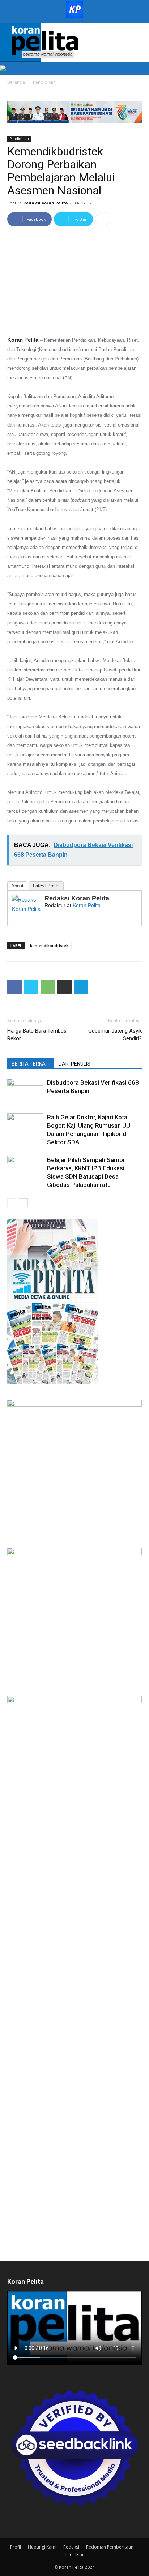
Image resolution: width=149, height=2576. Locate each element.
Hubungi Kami (42, 2547)
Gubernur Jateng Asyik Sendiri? (115, 1035)
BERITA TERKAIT (31, 1064)
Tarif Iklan (75, 2555)
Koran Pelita (87, 905)
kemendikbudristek (49, 945)
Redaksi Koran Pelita (46, 203)
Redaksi (71, 2547)
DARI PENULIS (74, 1064)
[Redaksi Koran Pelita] (26, 904)
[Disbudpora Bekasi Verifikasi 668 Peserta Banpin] (25, 1091)
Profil (16, 2547)
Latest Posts (46, 886)
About (17, 886)
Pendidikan (44, 82)
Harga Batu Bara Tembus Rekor (37, 1035)
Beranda (16, 82)
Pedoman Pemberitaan (110, 2547)
